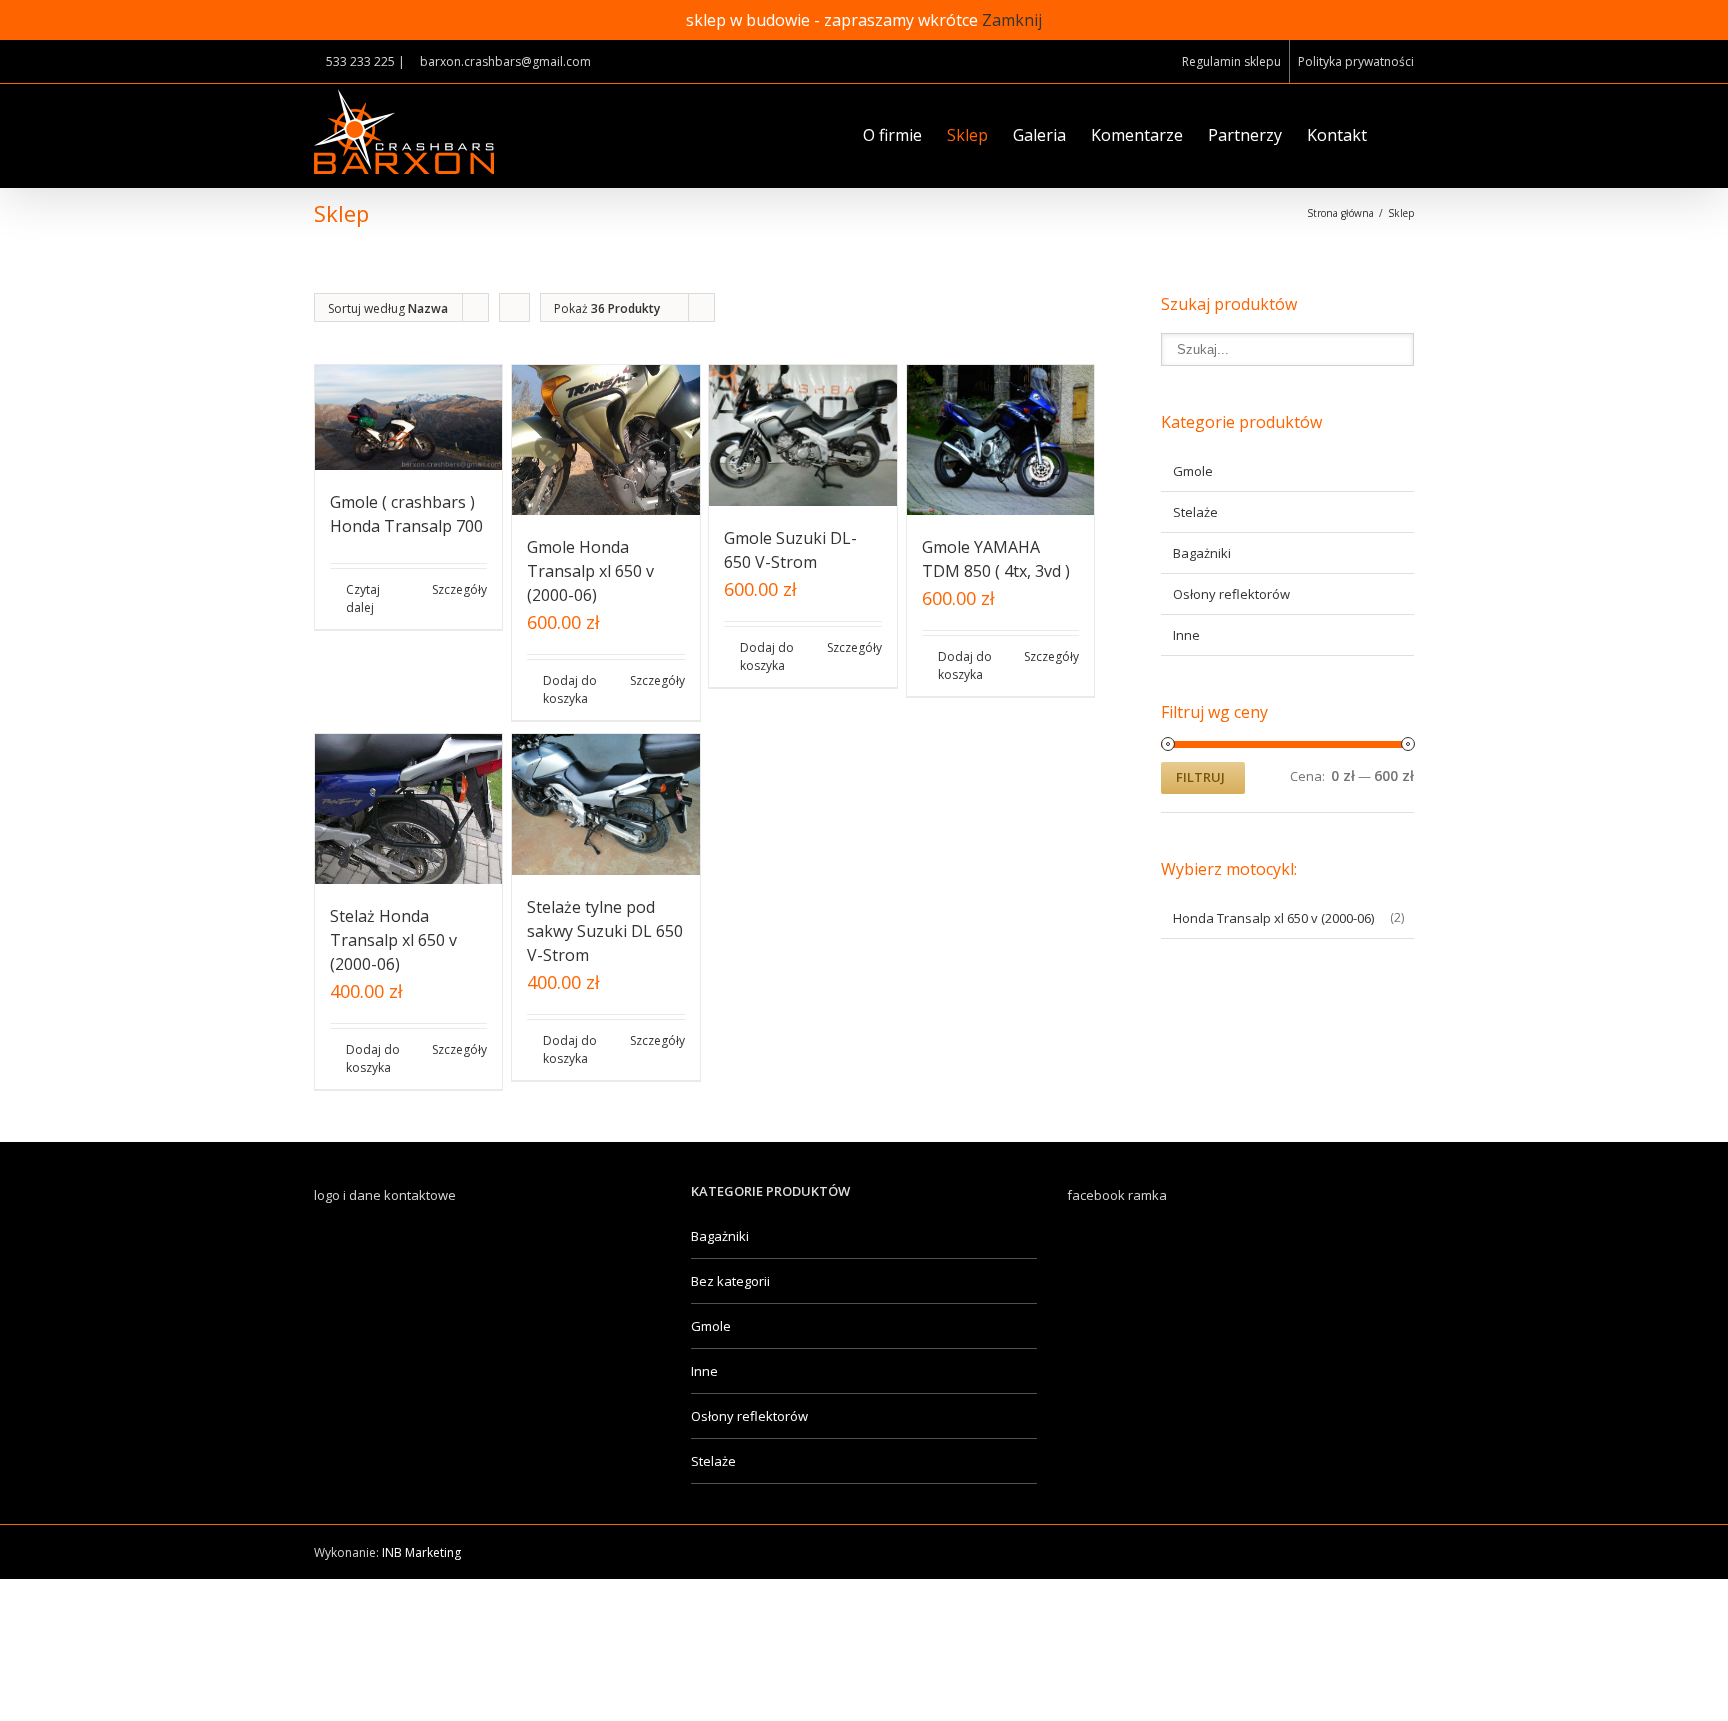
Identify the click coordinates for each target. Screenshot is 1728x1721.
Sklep (967, 135)
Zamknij (1012, 20)
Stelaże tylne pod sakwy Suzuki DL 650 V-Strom (605, 931)
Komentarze (1137, 135)
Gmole (1193, 471)
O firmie (892, 135)
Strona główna (1340, 213)
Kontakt (1337, 135)
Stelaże (1195, 512)
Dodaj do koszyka (570, 689)
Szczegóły (459, 589)
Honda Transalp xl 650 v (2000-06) (1273, 918)
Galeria (1039, 135)
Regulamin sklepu (1231, 61)
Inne (1186, 635)
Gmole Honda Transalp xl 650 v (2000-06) (590, 571)
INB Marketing (421, 1552)
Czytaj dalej (363, 598)
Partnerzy (1245, 135)
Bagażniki (1202, 553)
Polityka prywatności (1356, 61)
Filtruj (1200, 777)
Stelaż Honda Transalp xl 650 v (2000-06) (393, 940)
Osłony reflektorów (1231, 594)
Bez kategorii (730, 1281)
